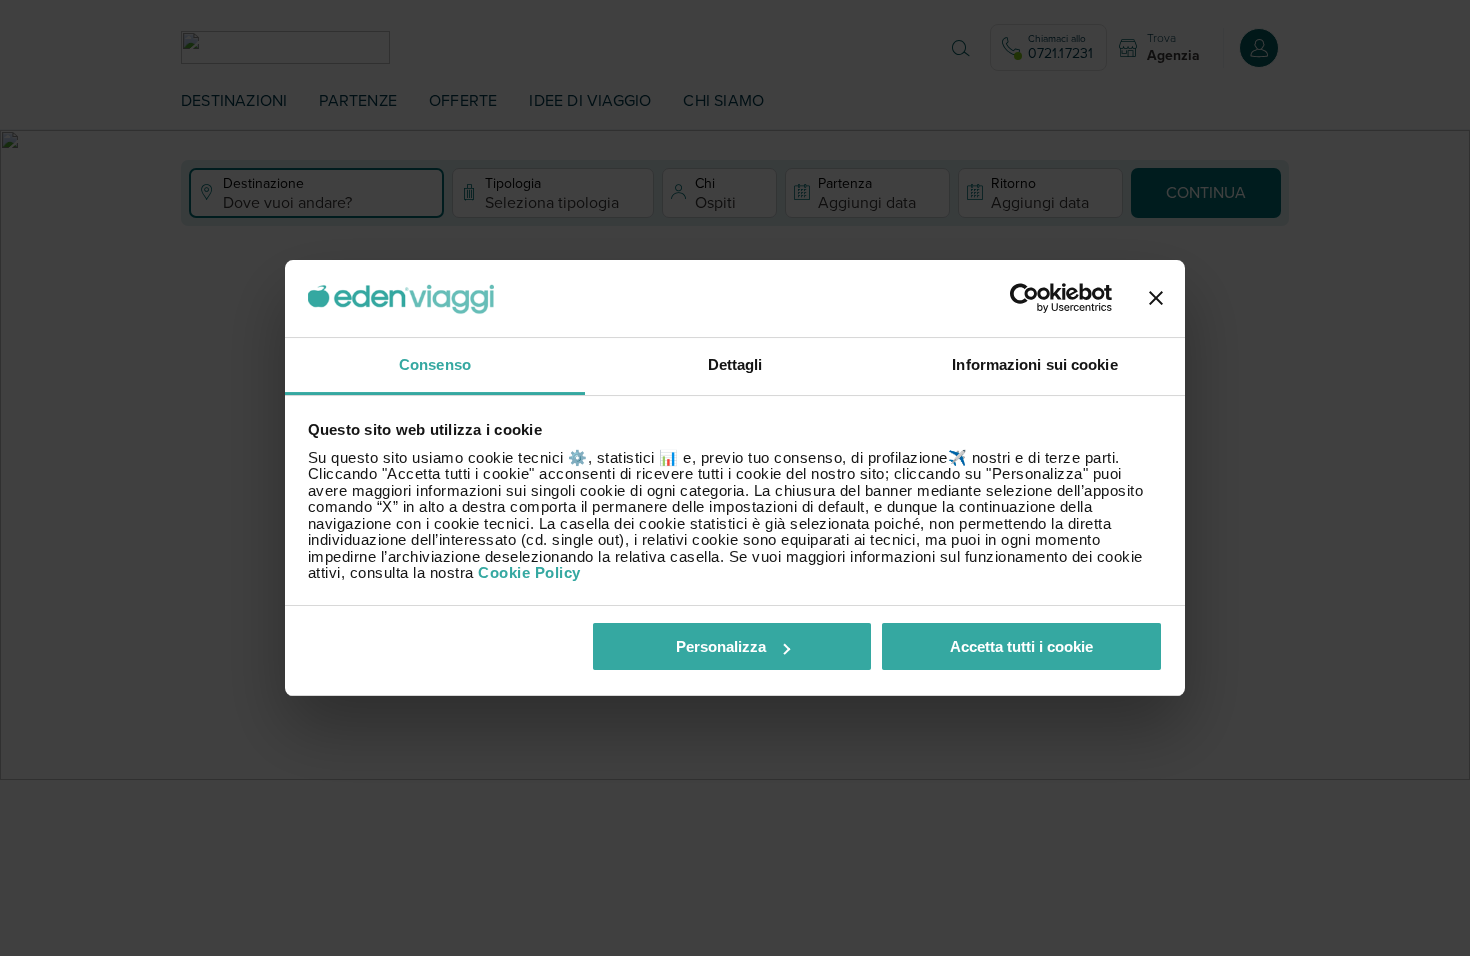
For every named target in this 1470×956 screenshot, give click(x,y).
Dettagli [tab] (735, 364)
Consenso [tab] (435, 364)
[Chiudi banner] (1156, 299)
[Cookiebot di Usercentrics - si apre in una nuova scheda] (1024, 299)
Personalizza (721, 646)
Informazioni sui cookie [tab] (1034, 364)
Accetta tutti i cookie (1021, 646)
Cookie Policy (529, 572)
